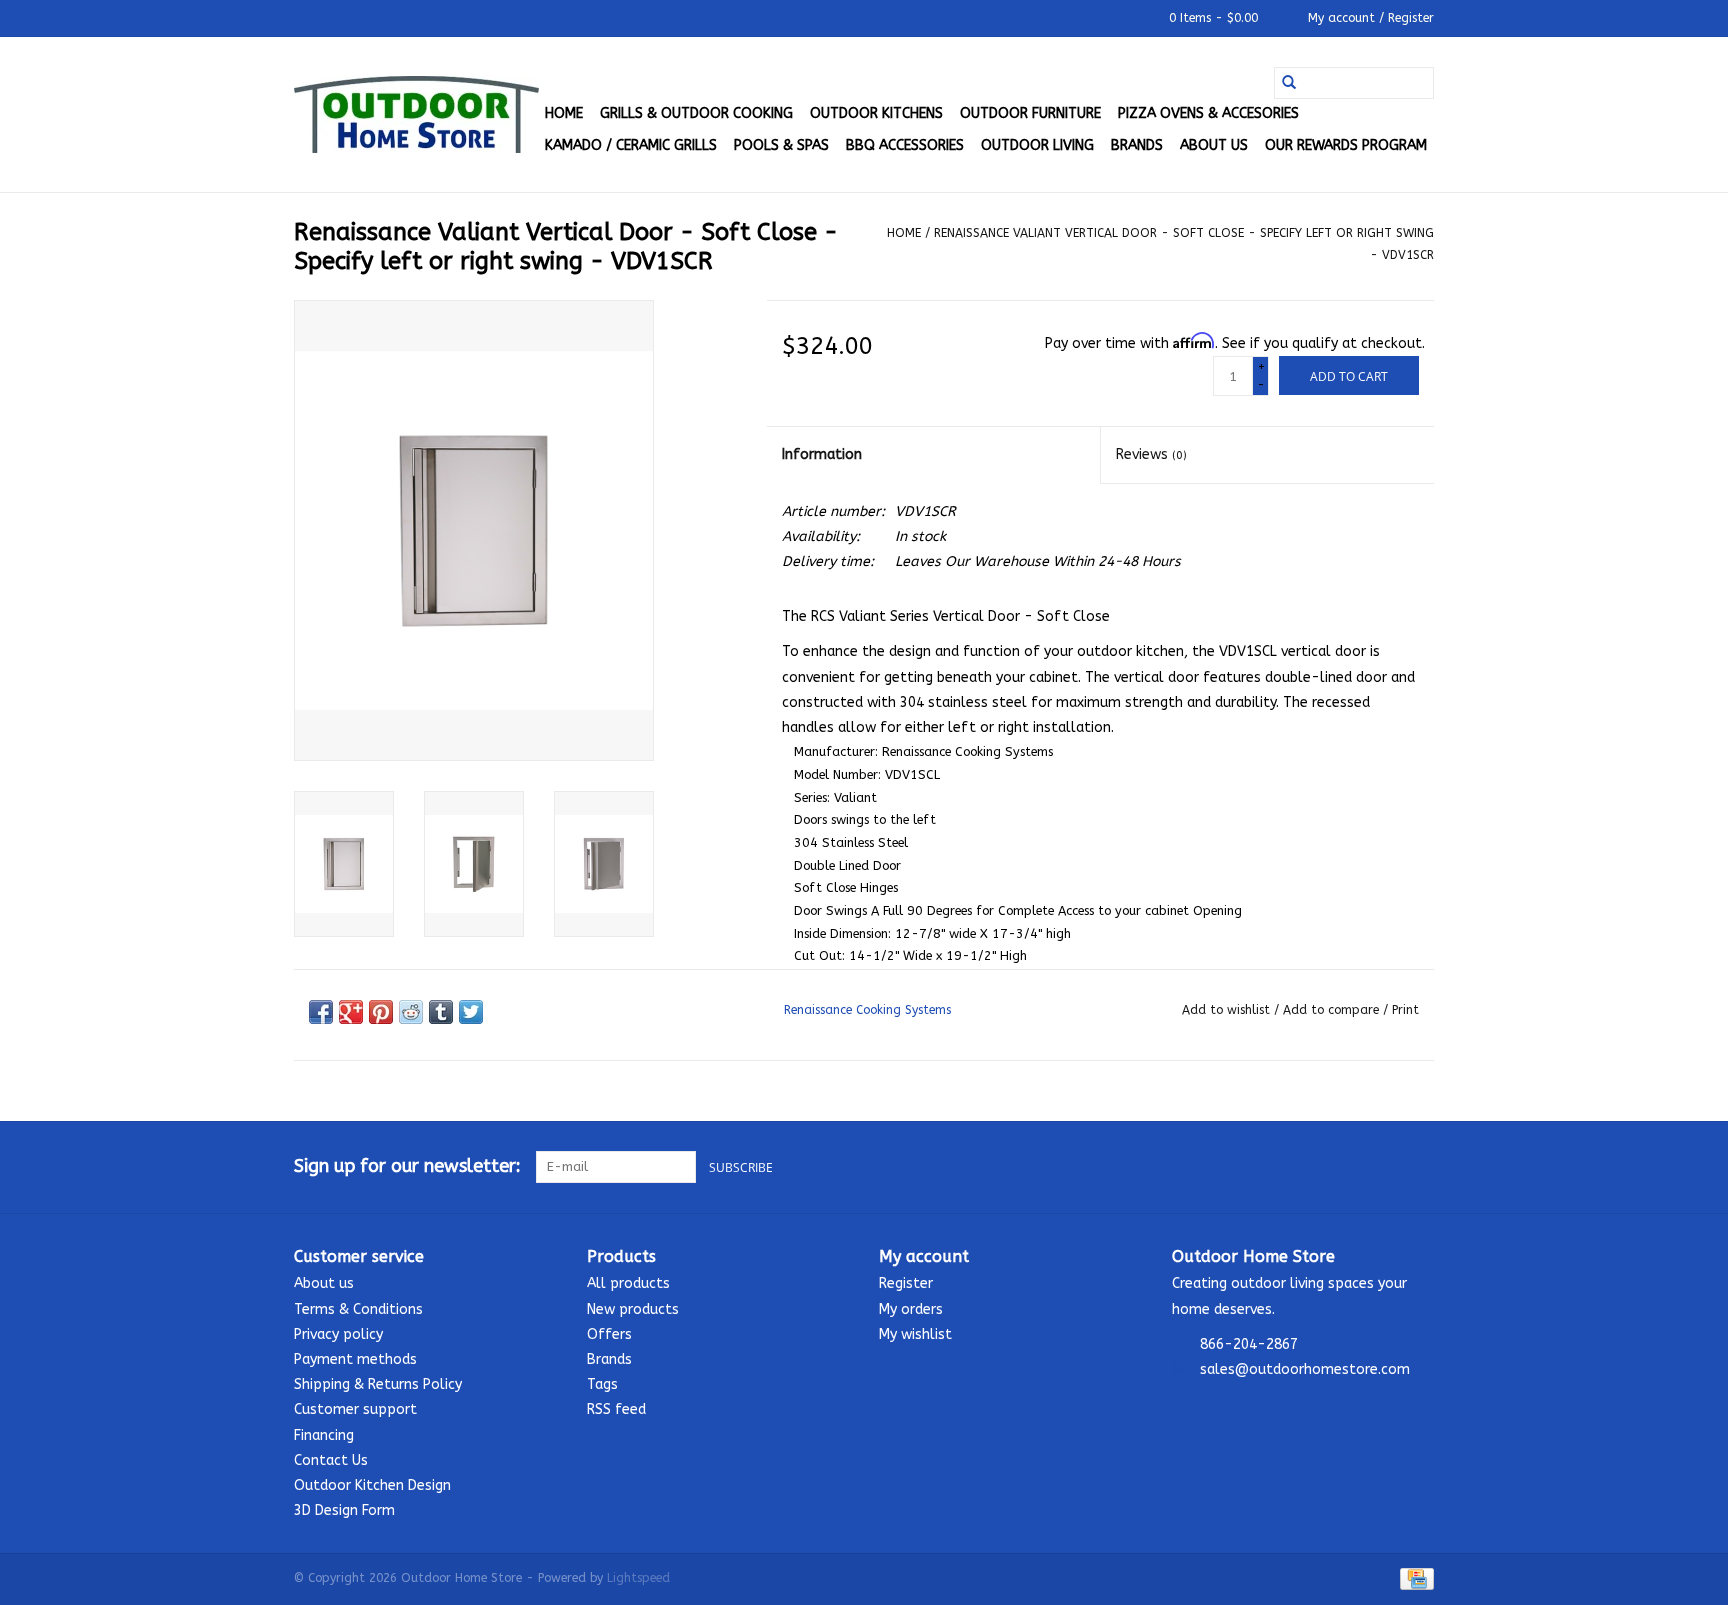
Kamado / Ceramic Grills (631, 145)
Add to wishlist (1228, 1010)
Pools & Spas (781, 145)
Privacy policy (338, 1334)
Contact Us (331, 1460)
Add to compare (1333, 1010)
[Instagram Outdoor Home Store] (1418, 1167)
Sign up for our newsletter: (407, 1166)
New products (633, 1309)
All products (628, 1283)
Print (1405, 1010)
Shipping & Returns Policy (378, 1384)
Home (564, 113)
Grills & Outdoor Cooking (696, 113)
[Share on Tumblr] (441, 1012)
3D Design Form (344, 1510)
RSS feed (616, 1409)
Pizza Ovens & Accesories (1208, 113)
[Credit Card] (1413, 1578)
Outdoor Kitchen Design (372, 1485)
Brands (1137, 145)
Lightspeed (638, 1578)
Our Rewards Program (1346, 145)
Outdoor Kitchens (876, 113)
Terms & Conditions (358, 1309)
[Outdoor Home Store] (416, 114)
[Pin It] (381, 1012)
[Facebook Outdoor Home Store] (1346, 1167)
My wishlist (915, 1334)
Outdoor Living (1037, 145)
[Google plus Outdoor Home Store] (1382, 1167)
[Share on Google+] (351, 1012)
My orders (911, 1309)
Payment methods (355, 1359)
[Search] (1289, 83)
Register (906, 1283)
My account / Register (1369, 18)
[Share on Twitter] (471, 1012)
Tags (602, 1384)
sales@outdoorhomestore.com (1305, 1369)
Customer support (355, 1409)
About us (1214, 145)
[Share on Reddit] (411, 1012)
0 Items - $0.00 (1213, 18)
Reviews (1151, 454)
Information (822, 454)
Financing (324, 1435)
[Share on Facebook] (321, 1012)
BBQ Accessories (905, 145)
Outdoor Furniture (1030, 113)
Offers (609, 1334)
